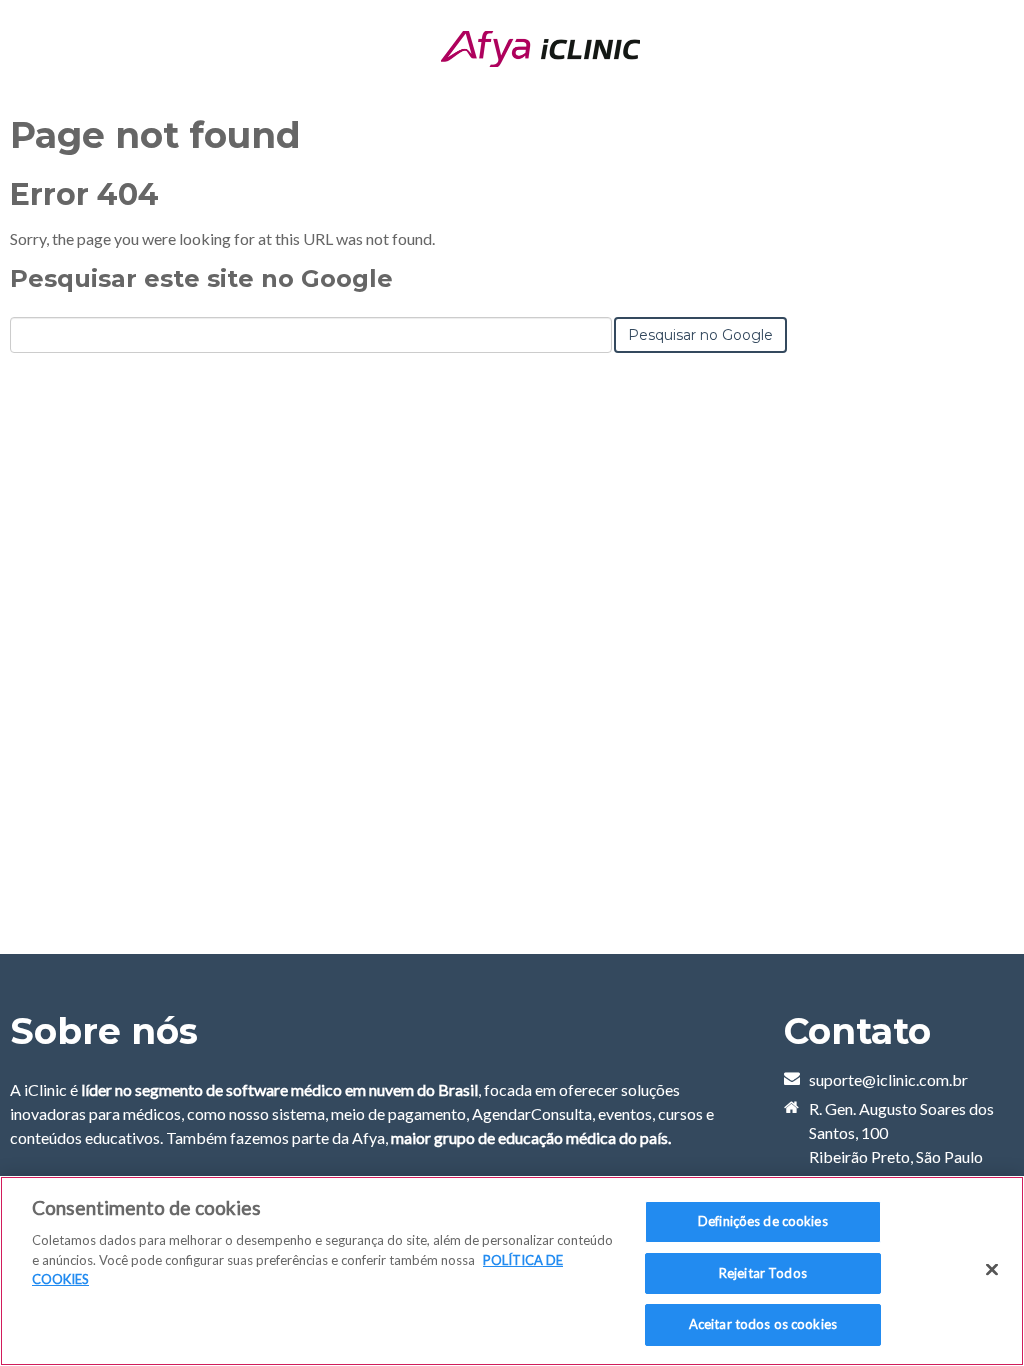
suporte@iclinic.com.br (888, 1079)
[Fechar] (992, 1270)
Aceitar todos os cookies (763, 1324)
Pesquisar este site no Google (201, 278)
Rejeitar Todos (763, 1273)
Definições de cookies (763, 1221)
